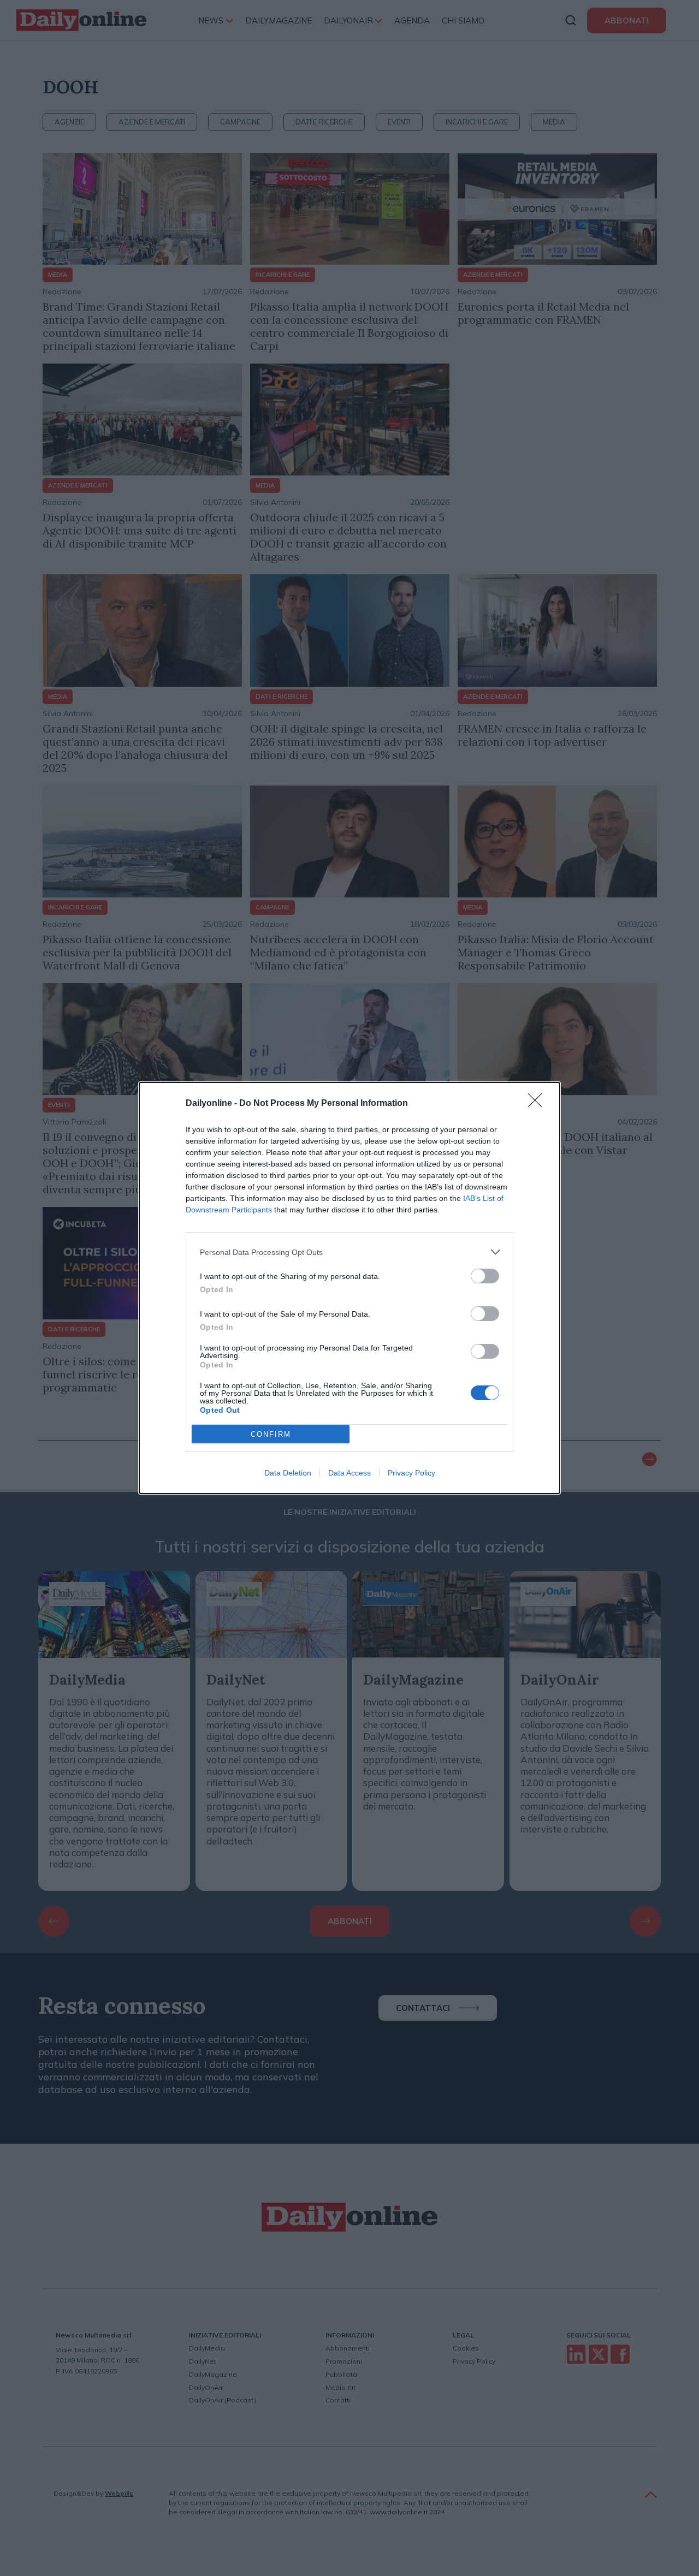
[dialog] (349, 1288)
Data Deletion (288, 1473)
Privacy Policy (411, 1473)
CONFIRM (271, 1434)
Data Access (349, 1473)
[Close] (538, 1104)
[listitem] (349, 1252)
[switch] (485, 1276)
